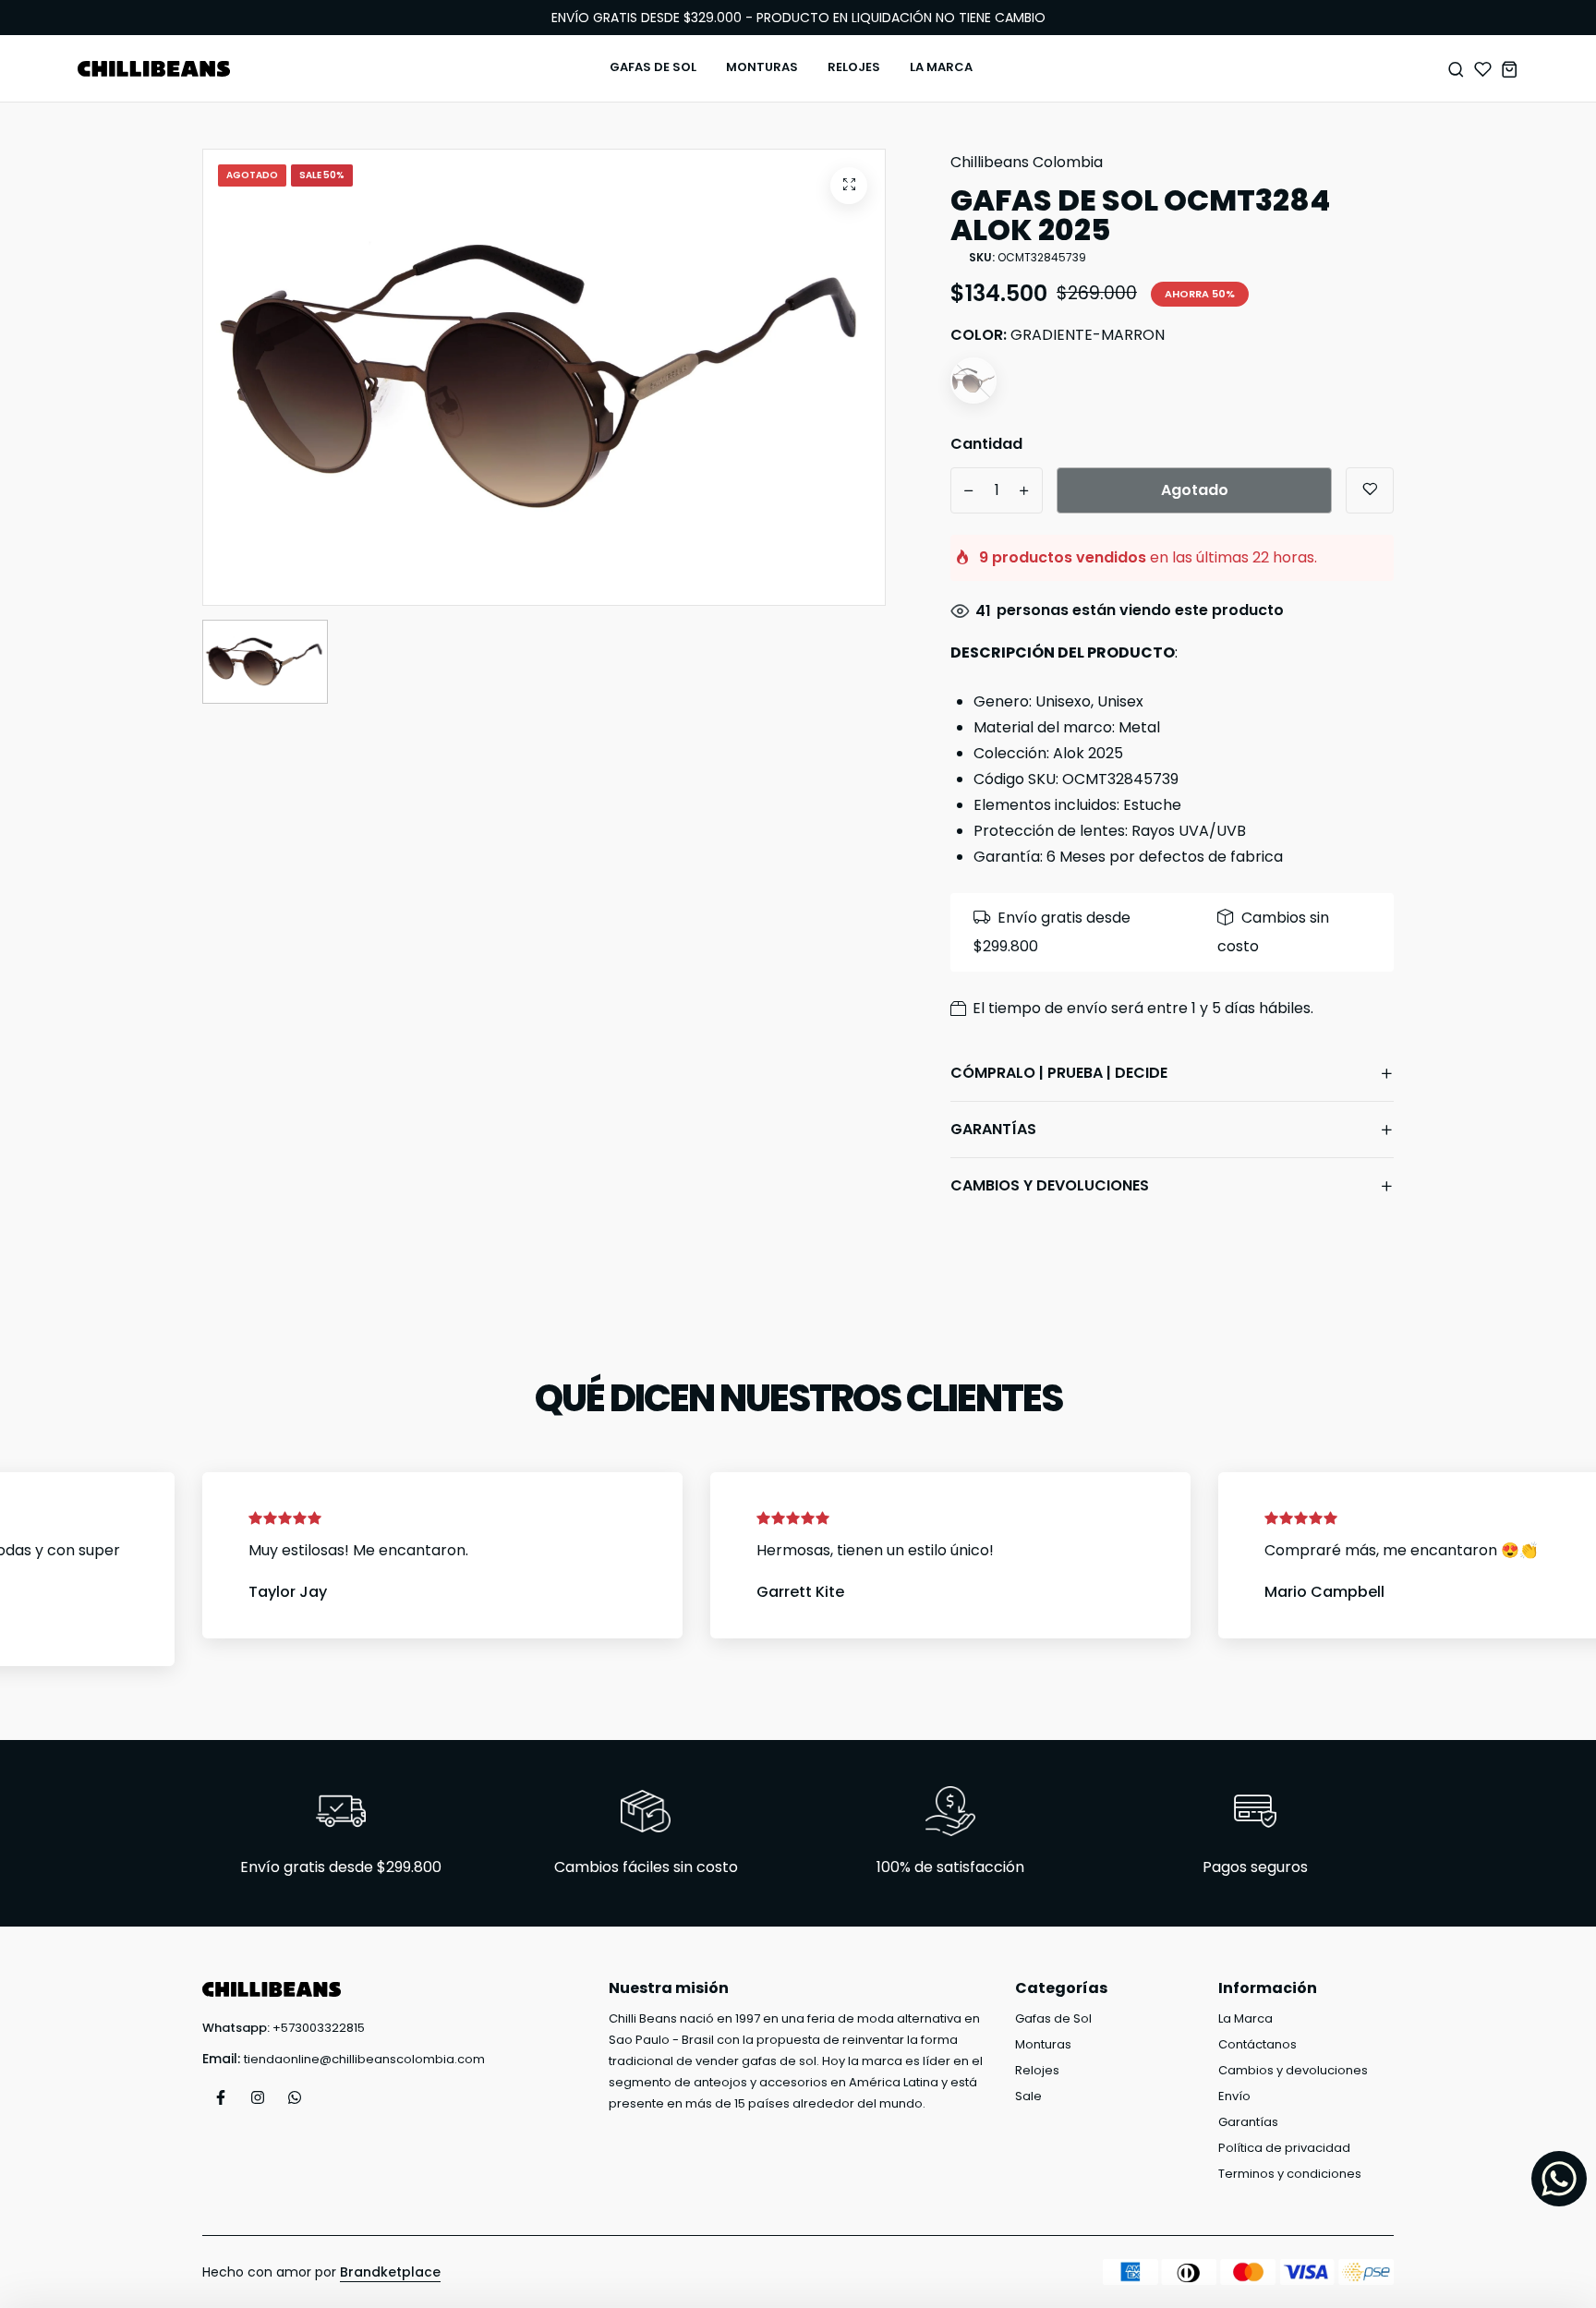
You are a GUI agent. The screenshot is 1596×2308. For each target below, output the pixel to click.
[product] (849, 186)
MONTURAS (762, 67)
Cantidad (986, 444)
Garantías (1248, 2122)
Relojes (1037, 2070)
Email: (221, 2059)
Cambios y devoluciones (1293, 2070)
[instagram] (258, 2097)
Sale (1028, 2096)
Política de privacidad (1284, 2148)
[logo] (154, 69)
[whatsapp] (295, 2097)
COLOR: (1058, 335)
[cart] (1510, 69)
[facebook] (221, 2097)
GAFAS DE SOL (653, 67)
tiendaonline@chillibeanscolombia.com (364, 2059)
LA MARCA (941, 67)
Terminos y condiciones (1290, 2174)
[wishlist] (1483, 69)
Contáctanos (1257, 2044)
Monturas (1043, 2044)
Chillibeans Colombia (1027, 162)
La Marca (1245, 2018)
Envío (1234, 2096)
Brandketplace (390, 2272)
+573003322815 (319, 2028)
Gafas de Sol (1053, 2018)
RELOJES (854, 67)
